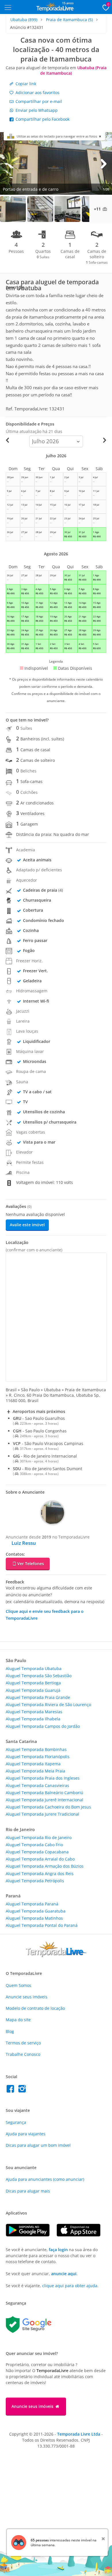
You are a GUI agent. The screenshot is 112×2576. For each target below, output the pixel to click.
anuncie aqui (64, 2274)
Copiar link (25, 84)
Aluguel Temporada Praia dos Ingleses (43, 1778)
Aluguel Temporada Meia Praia (35, 1771)
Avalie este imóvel (27, 1225)
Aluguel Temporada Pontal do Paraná (42, 1925)
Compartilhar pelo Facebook (42, 119)
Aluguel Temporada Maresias (34, 1712)
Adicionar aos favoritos (37, 93)
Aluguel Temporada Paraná (32, 1904)
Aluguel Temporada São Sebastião (39, 1676)
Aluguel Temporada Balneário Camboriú (45, 1793)
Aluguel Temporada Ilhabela (33, 1719)
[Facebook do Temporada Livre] (12, 2090)
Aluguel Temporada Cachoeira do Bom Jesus (48, 1807)
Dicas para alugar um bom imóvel (38, 2145)
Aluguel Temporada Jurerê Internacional (45, 1800)
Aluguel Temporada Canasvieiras (37, 1785)
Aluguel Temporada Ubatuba (34, 1668)
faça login (58, 2250)
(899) (24, 20)
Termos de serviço (23, 2043)
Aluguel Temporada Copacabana (37, 1852)
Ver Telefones (31, 1564)
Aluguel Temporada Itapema (33, 1764)
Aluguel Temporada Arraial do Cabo (40, 1859)
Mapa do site (18, 2020)
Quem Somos (19, 1985)
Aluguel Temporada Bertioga (33, 1683)
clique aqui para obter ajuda (70, 2286)
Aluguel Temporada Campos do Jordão (43, 1726)
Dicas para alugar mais (28, 2191)
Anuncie (27, 1997)
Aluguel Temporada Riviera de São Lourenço (48, 1705)
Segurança (16, 2122)
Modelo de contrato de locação (35, 2008)
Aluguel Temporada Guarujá (33, 1690)
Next (103, 163)
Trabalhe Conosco (23, 2054)
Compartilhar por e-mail (38, 101)
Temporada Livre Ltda (79, 2434)
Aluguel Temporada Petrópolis (35, 1881)
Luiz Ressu (24, 1543)
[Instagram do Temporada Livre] (23, 2090)
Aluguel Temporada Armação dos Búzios (45, 1866)
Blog (10, 2031)
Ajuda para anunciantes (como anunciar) (45, 2179)
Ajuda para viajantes (26, 2134)
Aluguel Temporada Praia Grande (38, 1697)
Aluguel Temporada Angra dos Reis (40, 1874)
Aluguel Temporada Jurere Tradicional (43, 1814)
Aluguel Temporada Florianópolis (38, 1757)
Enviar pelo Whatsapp (36, 110)
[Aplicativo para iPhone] (81, 2235)
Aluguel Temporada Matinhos (34, 1918)
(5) (69, 20)
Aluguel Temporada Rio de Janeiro (39, 1837)
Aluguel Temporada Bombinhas (36, 1749)
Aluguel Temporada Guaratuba (36, 1911)
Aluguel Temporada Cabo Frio (34, 1845)
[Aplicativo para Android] (31, 2235)
